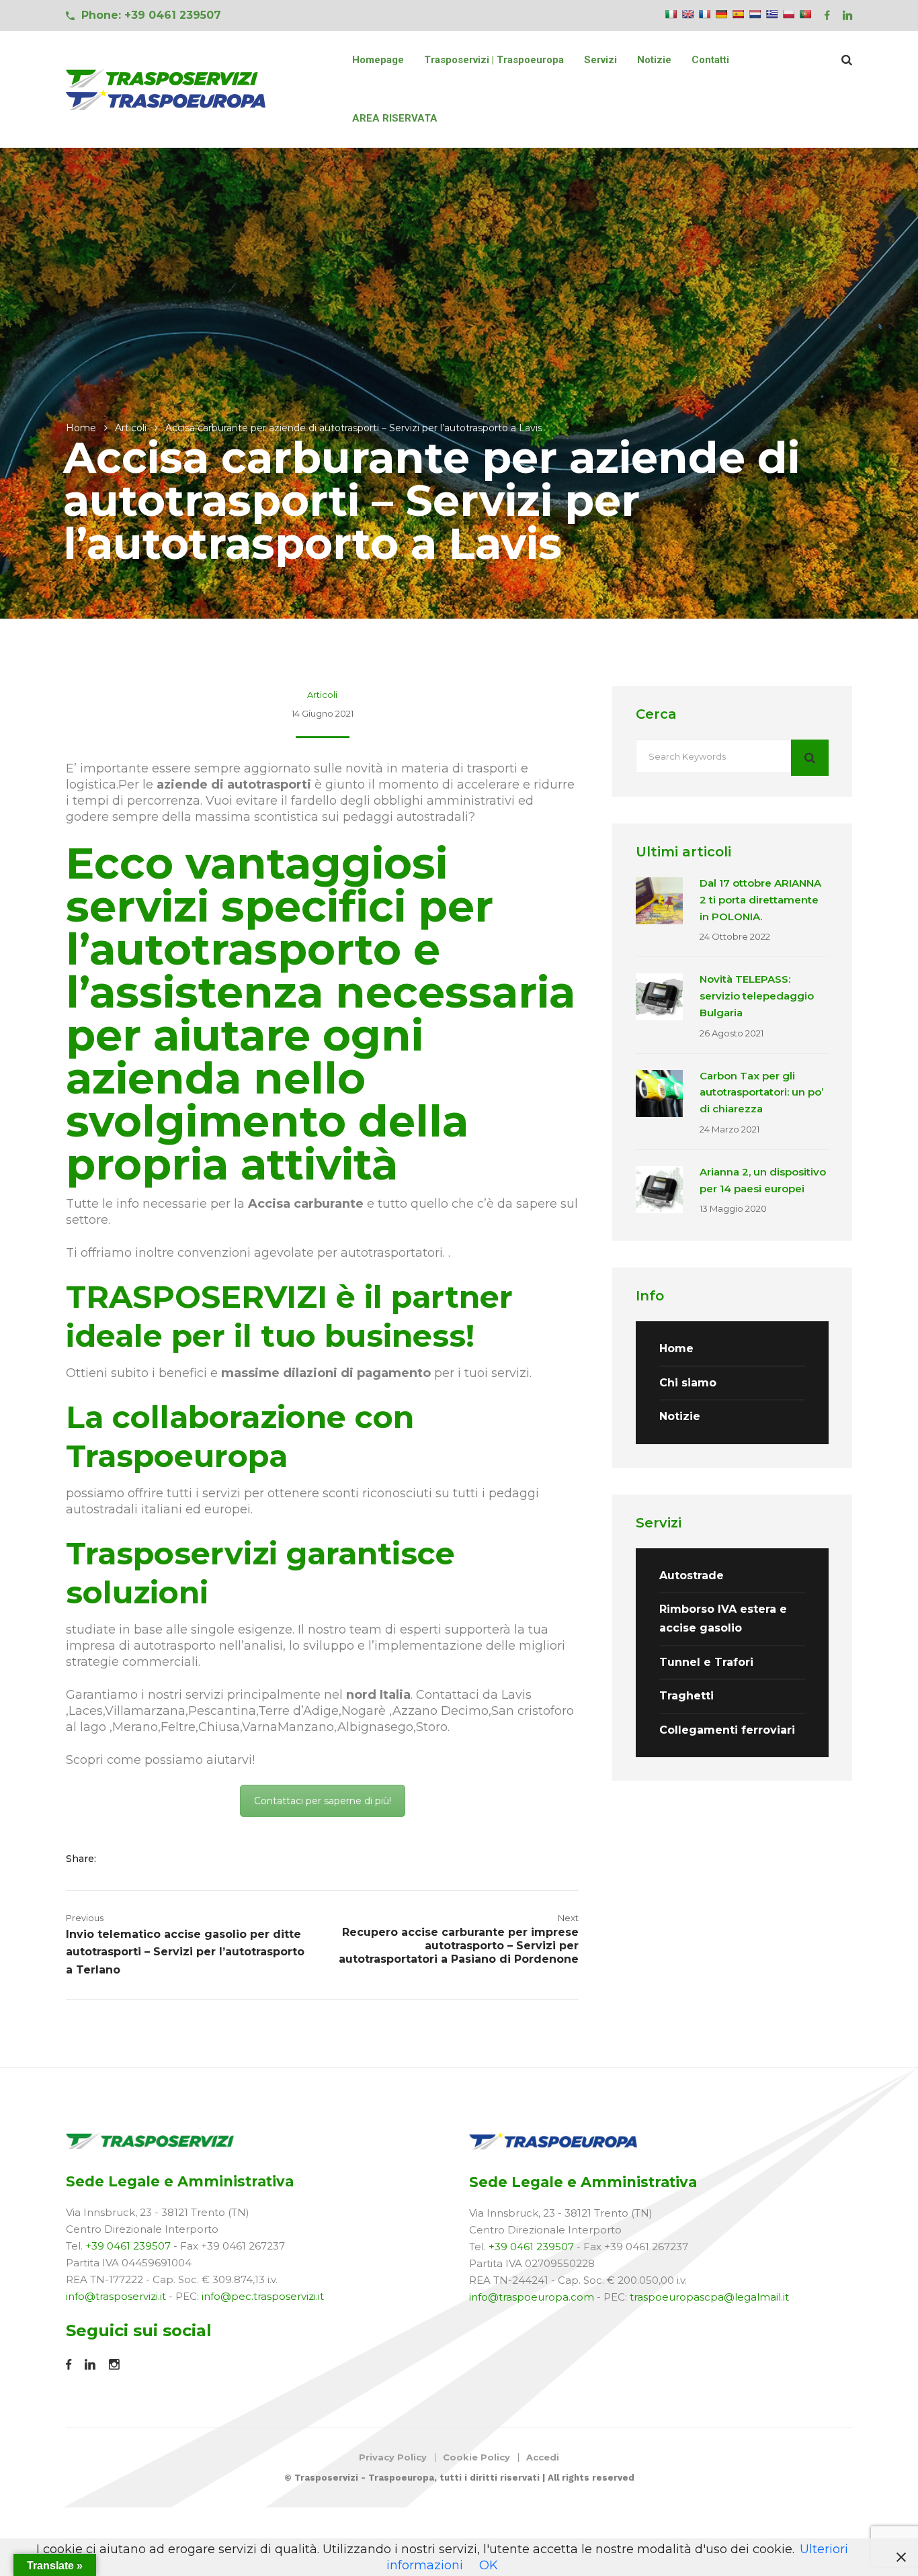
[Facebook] (119, 1859)
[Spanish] (738, 14)
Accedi (543, 2457)
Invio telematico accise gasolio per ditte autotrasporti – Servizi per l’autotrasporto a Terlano (185, 1952)
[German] (721, 14)
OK (489, 2565)
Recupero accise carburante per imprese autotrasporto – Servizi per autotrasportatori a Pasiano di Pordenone (459, 1946)
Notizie (654, 60)
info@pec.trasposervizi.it (263, 2296)
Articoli (131, 428)
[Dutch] (755, 14)
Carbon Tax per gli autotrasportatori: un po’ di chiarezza (761, 1093)
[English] (687, 14)
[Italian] (671, 14)
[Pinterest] (178, 1859)
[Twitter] (139, 1859)
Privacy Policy (393, 2457)
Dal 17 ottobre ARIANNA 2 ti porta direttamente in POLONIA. (760, 900)
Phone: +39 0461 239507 (151, 15)
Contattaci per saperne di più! (323, 1801)
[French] (704, 14)
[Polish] (788, 14)
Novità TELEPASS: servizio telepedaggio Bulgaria (757, 996)
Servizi (600, 60)
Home (81, 428)
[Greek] (771, 14)
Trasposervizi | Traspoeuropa (494, 60)
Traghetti (686, 1696)
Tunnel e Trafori (706, 1662)
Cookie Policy (476, 2457)
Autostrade (692, 1575)
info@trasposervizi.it (116, 2296)
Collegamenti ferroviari (727, 1730)
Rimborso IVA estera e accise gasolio (723, 1618)
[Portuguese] (805, 14)
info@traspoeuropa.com (532, 2297)
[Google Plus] (160, 1859)
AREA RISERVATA (395, 118)
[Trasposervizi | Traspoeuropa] (167, 89)
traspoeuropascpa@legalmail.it (709, 2297)
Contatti (710, 60)
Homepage (378, 60)
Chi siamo (688, 1383)
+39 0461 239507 (128, 2246)
